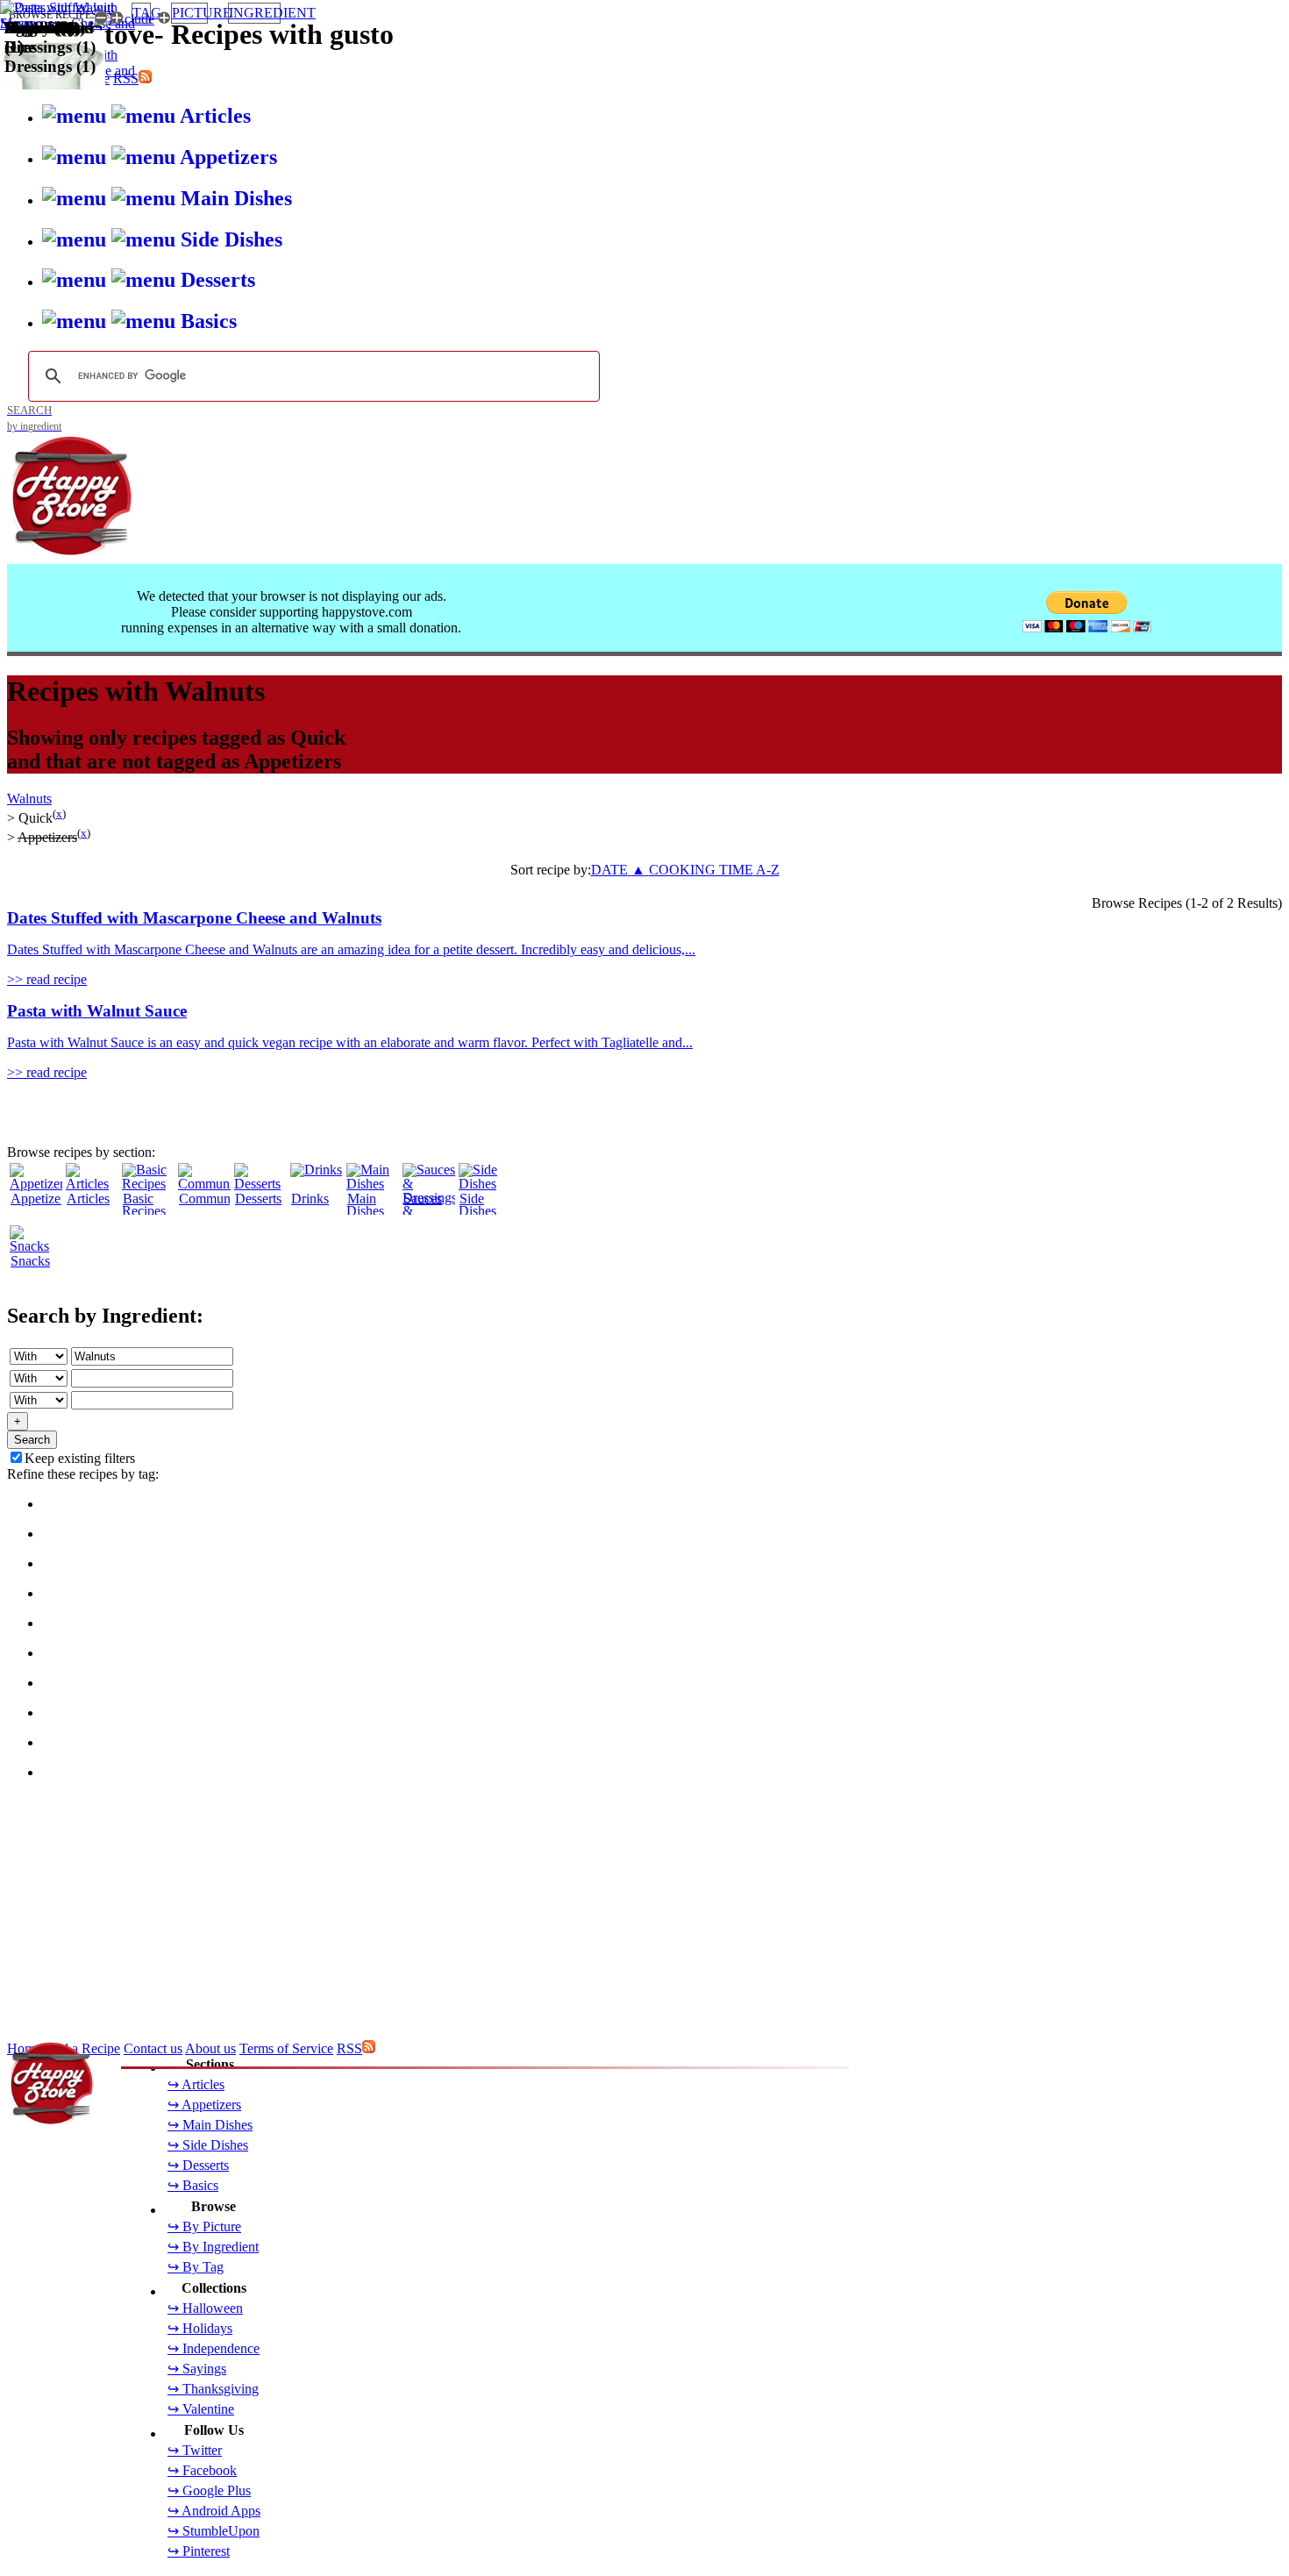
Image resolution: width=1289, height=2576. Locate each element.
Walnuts (29, 799)
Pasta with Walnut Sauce (97, 1011)
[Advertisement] (533, 1203)
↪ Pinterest (199, 2551)
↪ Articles (196, 2084)
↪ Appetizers (204, 2105)
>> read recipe (47, 979)
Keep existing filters (80, 1458)
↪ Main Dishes (210, 2125)
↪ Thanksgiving (213, 2389)
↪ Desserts (198, 2165)
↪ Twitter (195, 2450)
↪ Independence (214, 2348)
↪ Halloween (205, 2308)
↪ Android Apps (214, 2511)
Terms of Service (286, 2048)
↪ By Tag (196, 2267)
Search (32, 1440)
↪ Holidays (200, 2328)
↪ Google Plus (209, 2490)
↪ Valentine (201, 2409)
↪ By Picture (204, 2226)
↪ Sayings (197, 2369)
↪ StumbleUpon (214, 2531)
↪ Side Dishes (208, 2145)
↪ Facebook (202, 2470)
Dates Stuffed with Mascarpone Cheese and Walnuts (194, 918)
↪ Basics (193, 2185)
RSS (349, 2048)
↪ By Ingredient (213, 2247)
